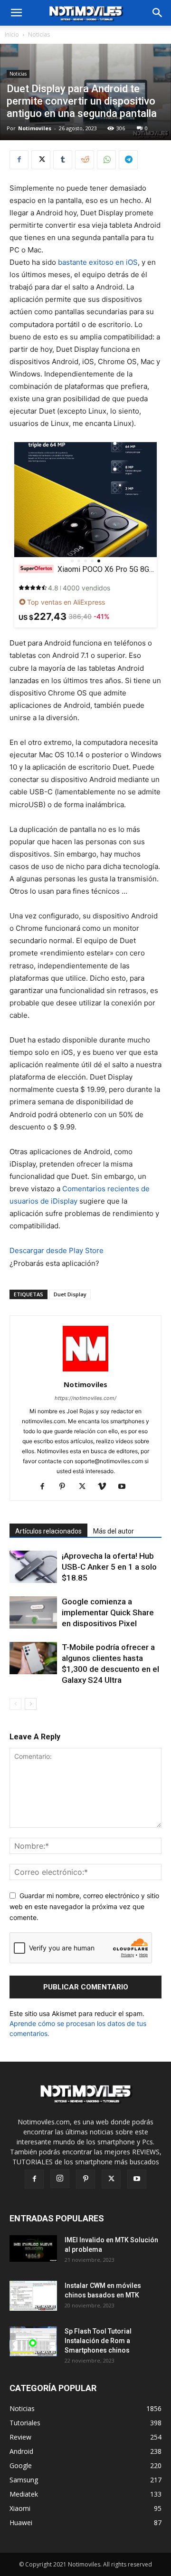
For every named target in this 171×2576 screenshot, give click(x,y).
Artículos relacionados (48, 1531)
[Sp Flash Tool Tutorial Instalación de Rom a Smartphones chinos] (33, 2341)
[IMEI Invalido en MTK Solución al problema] (33, 2248)
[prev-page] (15, 1704)
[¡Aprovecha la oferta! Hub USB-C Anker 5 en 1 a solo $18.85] (33, 1567)
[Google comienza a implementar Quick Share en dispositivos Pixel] (33, 1613)
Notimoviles (35, 128)
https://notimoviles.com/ (85, 1398)
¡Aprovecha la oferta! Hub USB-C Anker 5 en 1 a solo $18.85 (109, 1567)
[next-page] (31, 1704)
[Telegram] (128, 160)
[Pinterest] (66, 1487)
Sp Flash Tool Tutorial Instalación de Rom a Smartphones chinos (98, 2341)
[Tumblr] (63, 160)
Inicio (12, 34)
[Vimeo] (106, 1487)
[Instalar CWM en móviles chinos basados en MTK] (33, 2296)
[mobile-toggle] (16, 13)
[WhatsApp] (106, 160)
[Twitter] (41, 160)
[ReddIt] (85, 160)
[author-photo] (85, 1371)
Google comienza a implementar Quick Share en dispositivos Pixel (108, 1612)
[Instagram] (60, 2179)
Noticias (39, 34)
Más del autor (114, 1531)
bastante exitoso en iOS (98, 262)
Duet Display (70, 1294)
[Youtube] (126, 1487)
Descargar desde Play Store (57, 1250)
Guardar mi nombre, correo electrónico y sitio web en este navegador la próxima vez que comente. (84, 1906)
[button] (158, 13)
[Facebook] (19, 160)
